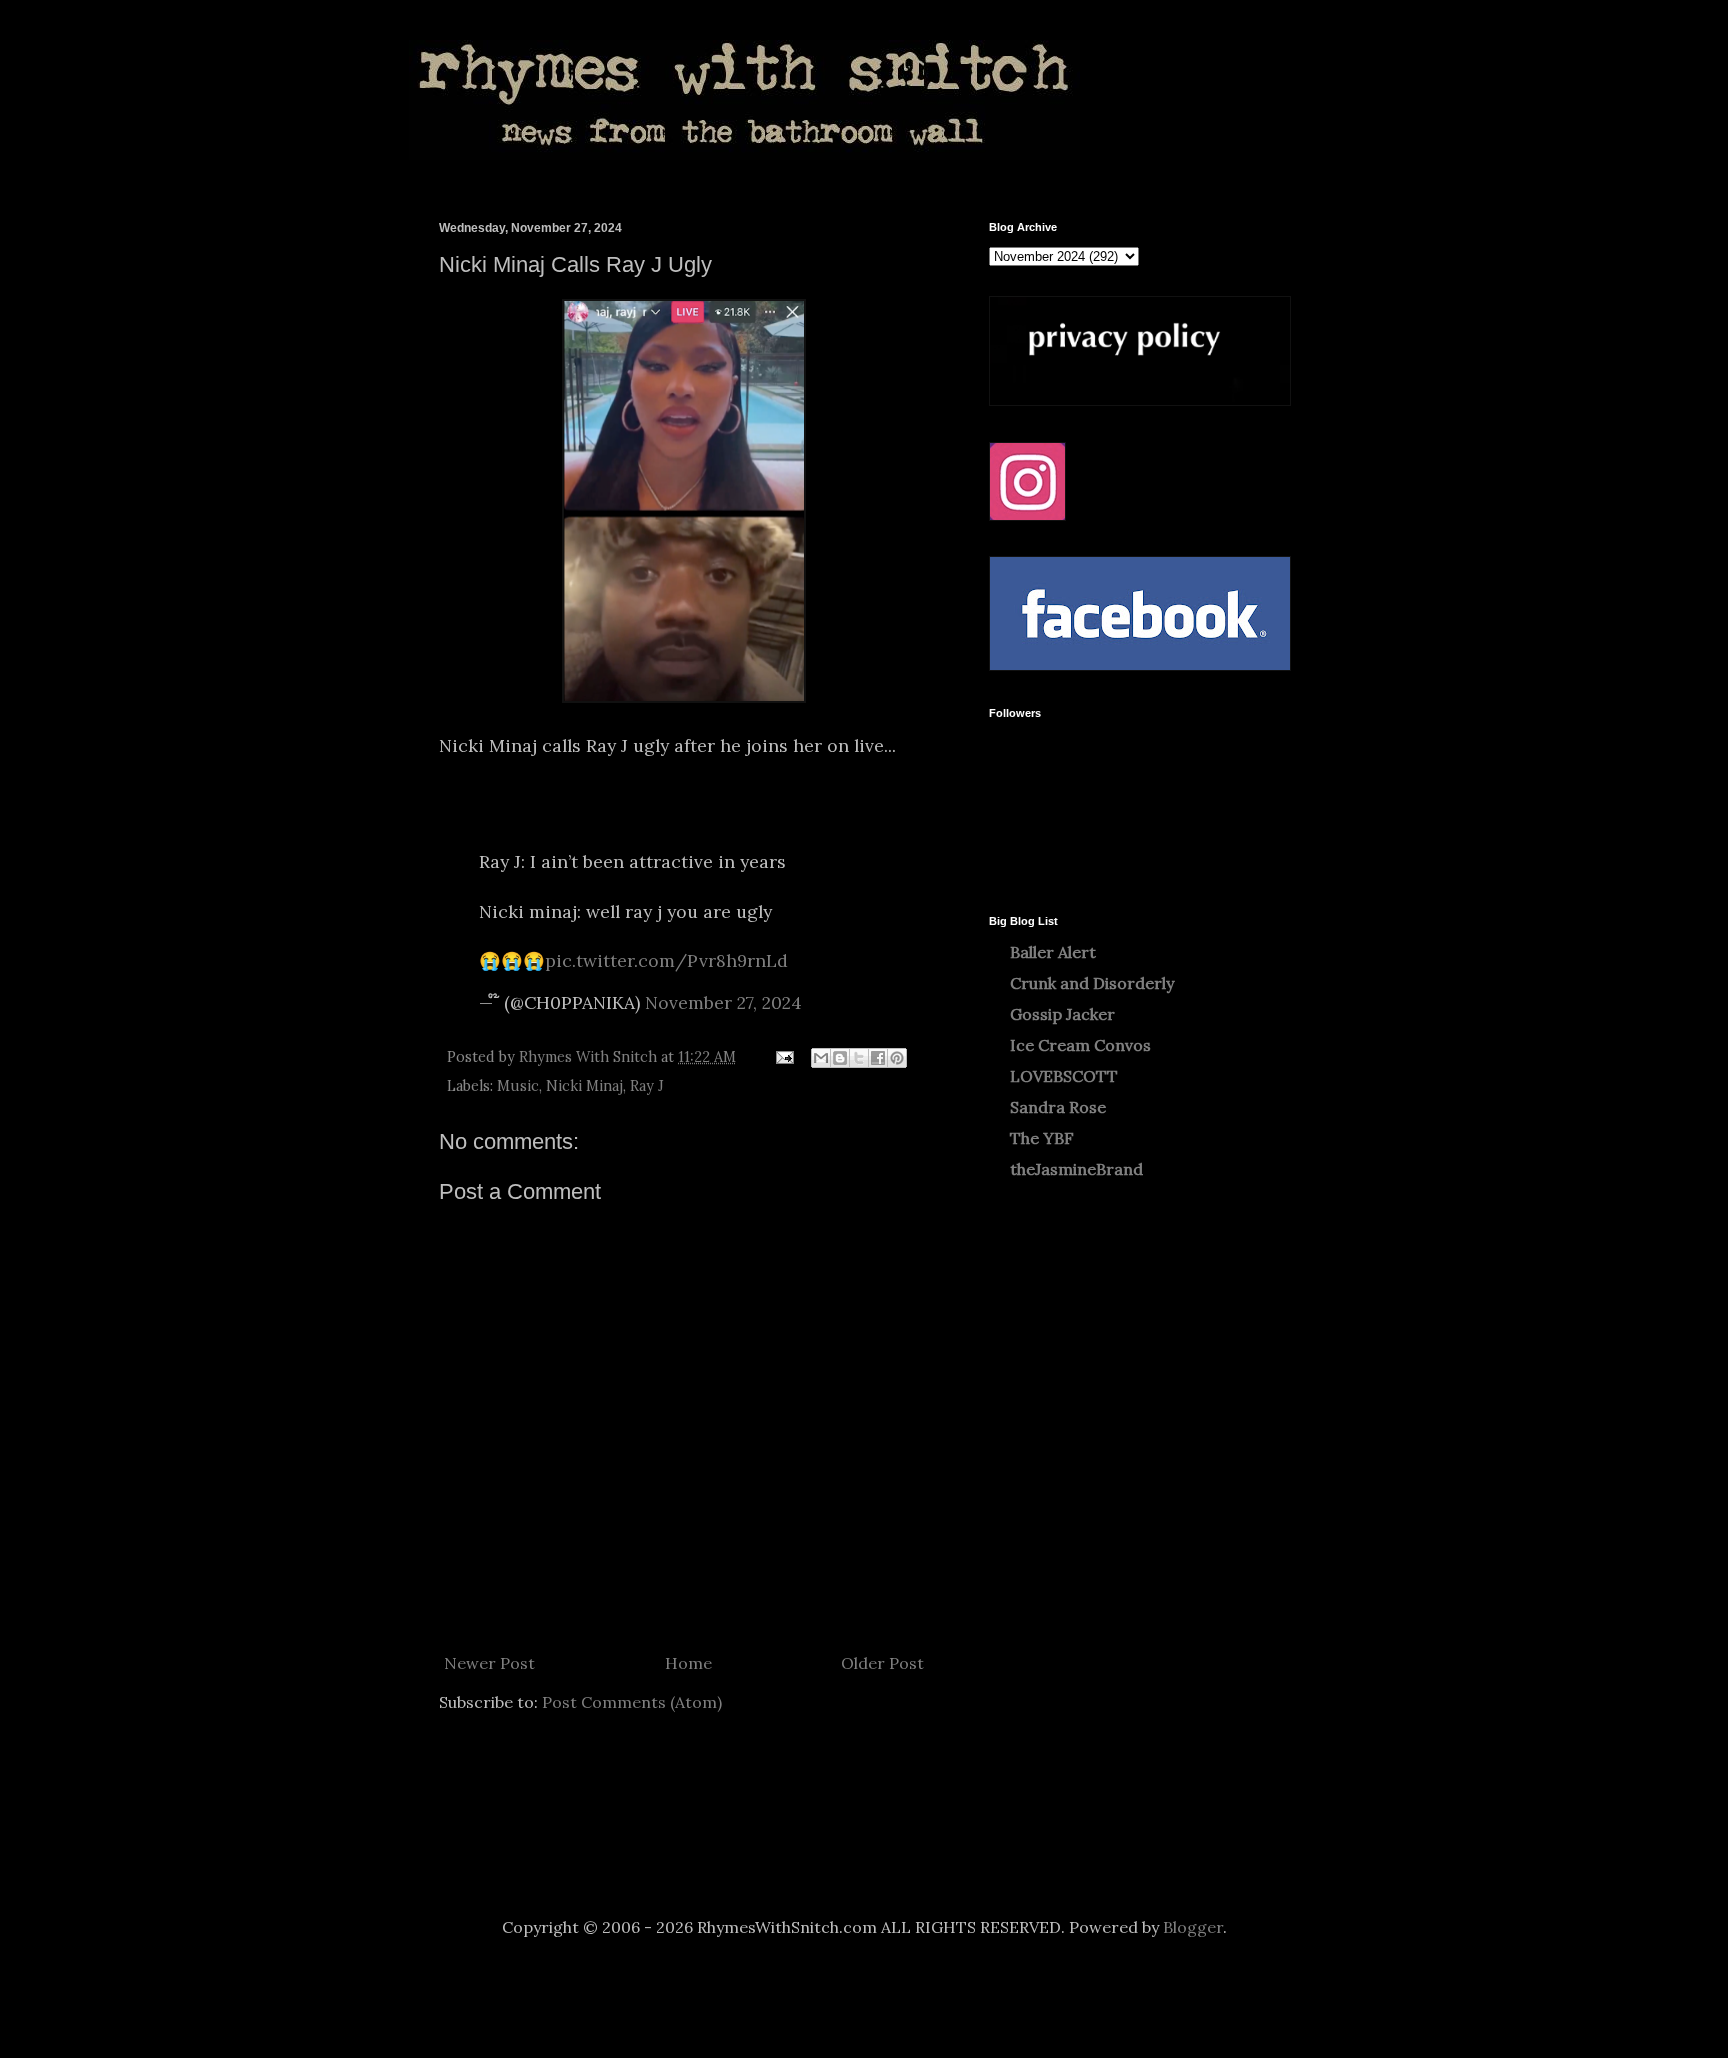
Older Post (882, 1663)
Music (518, 1086)
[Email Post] (783, 1057)
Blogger (1193, 1927)
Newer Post (489, 1663)
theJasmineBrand (1076, 1169)
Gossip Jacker (1062, 1014)
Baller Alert (1053, 952)
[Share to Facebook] (878, 1058)
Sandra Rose (1058, 1107)
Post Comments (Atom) (632, 1702)
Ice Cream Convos (1080, 1045)
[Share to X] (859, 1058)
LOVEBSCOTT (1064, 1076)
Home (688, 1663)
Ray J (647, 1086)
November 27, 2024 (723, 1002)
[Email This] (821, 1058)
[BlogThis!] (840, 1058)
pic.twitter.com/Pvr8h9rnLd (666, 960)
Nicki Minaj (584, 1086)
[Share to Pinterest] (897, 1058)
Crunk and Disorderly (1092, 983)
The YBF (1042, 1138)
